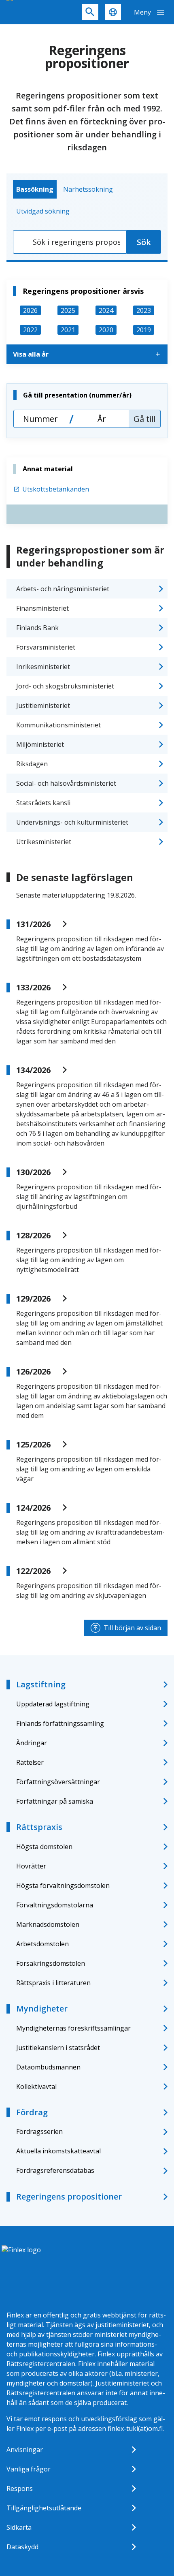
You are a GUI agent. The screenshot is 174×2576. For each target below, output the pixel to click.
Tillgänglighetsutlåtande (44, 2508)
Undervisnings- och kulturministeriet (72, 822)
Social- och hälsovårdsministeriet (66, 783)
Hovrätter (31, 1866)
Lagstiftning (41, 1684)
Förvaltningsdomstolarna (55, 1905)
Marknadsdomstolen (48, 1924)
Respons (20, 2488)
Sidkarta (19, 2527)
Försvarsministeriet (46, 647)
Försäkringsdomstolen (51, 1963)
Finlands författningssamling (60, 1723)
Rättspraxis (39, 1827)
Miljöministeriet (40, 744)
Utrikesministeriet (44, 842)
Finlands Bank (37, 628)
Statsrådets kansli (43, 803)
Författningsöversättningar (58, 1782)
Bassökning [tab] (35, 189)
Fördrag (32, 2112)
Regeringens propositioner (69, 2197)
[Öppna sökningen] (90, 12)
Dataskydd (22, 2547)
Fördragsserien (39, 2131)
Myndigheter (42, 2008)
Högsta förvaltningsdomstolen (63, 1886)
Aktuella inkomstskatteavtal (58, 2151)
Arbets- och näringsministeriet (63, 589)
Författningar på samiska (55, 1801)
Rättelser (30, 1762)
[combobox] (70, 242)
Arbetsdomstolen (42, 1944)
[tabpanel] (87, 242)
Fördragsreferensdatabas (55, 2170)
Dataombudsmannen (48, 2067)
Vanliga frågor (29, 2469)
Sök (144, 242)
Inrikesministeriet (43, 667)
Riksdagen (32, 764)
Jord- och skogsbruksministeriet (65, 686)
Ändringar (32, 1743)
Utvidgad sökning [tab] (43, 211)
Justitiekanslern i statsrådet (58, 2048)
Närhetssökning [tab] (88, 189)
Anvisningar (25, 2450)
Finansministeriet (42, 608)
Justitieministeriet (43, 705)
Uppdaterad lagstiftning (53, 1704)
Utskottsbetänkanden (56, 489)
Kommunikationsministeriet (58, 725)
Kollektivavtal (36, 2086)
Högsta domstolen (44, 1847)
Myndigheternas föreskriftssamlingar (73, 2028)
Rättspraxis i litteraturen (53, 1983)
